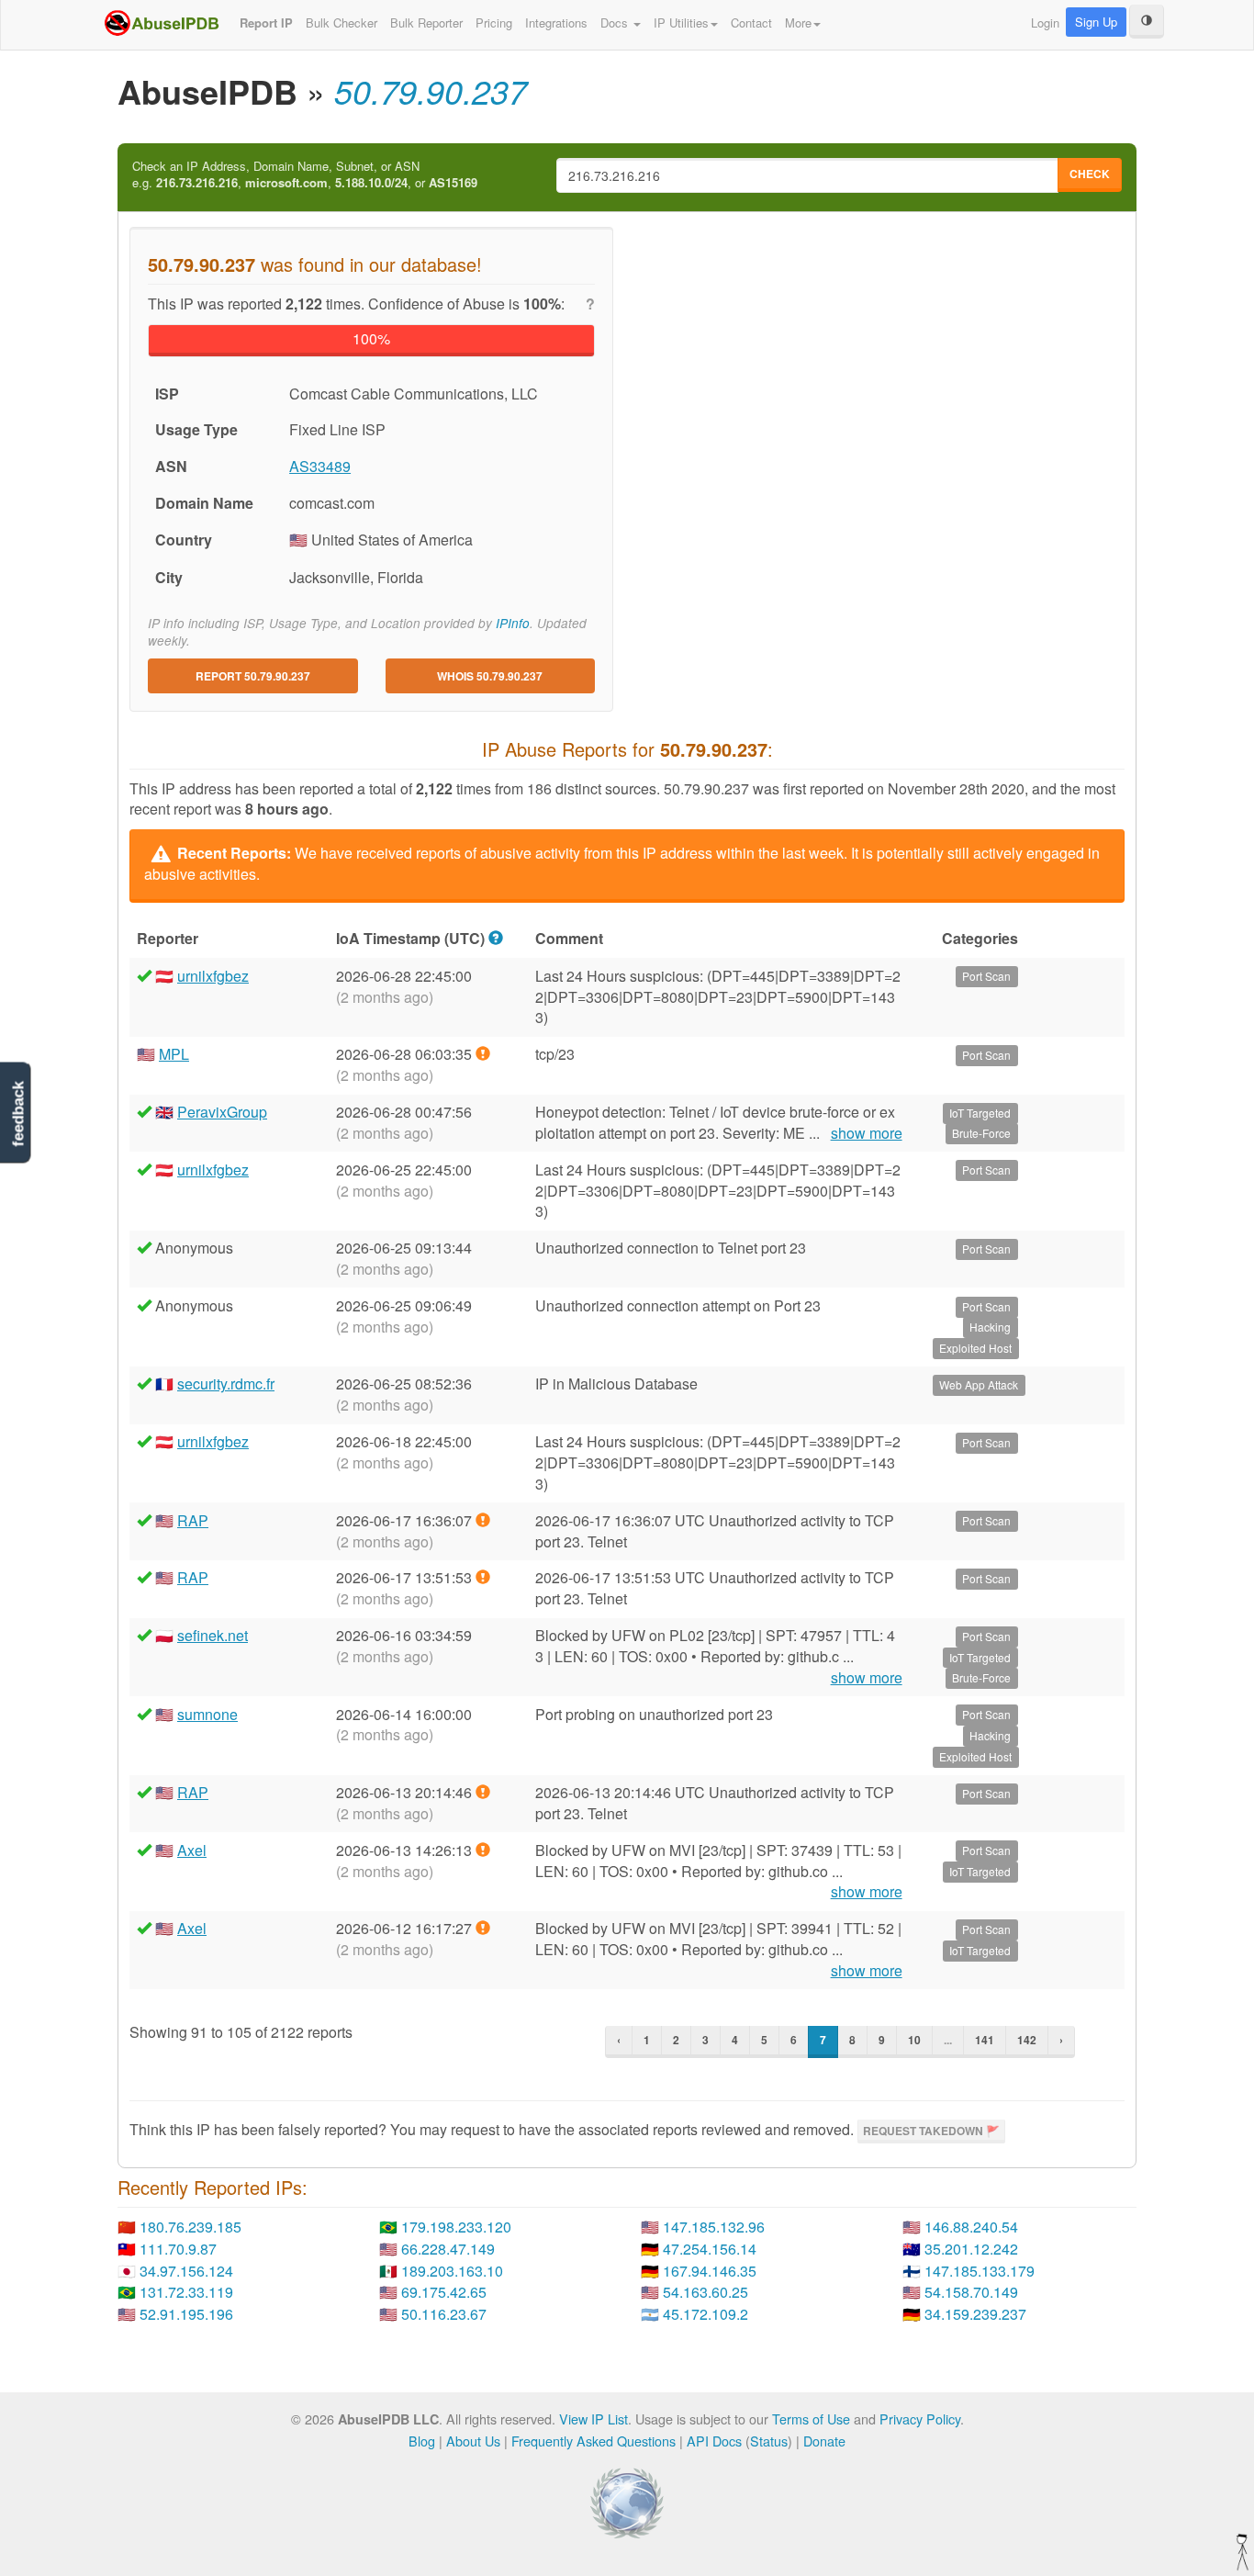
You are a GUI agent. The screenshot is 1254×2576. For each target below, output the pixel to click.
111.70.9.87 (178, 2249)
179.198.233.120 (456, 2227)
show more (867, 1133)
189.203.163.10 (452, 2271)
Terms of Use (811, 2419)
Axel (192, 1850)
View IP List (593, 2419)
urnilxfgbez (213, 976)
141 (985, 2040)
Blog (422, 2441)
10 (914, 2040)
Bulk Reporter (426, 22)
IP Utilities (681, 22)
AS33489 (320, 466)
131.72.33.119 (186, 2292)
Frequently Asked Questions (593, 2441)
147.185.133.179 (980, 2271)
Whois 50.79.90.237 (490, 676)
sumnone (207, 1714)
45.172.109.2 (705, 2314)
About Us (473, 2441)
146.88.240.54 (971, 2227)
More (798, 22)
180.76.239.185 (190, 2227)
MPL (174, 1054)
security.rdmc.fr (226, 1384)
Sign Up (1096, 22)
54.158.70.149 (971, 2292)
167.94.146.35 (710, 2271)
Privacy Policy (920, 2419)
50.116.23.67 (444, 2314)
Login (1045, 22)
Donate (824, 2441)
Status (769, 2441)
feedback (18, 1114)
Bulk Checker (341, 22)
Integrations (556, 22)
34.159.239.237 (975, 2314)
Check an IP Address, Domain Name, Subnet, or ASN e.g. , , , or (305, 175)
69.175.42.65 (444, 2292)
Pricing (494, 22)
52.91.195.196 (186, 2314)
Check (1090, 174)
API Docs (714, 2441)
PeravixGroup (222, 1112)
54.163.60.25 (705, 2292)
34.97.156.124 (186, 2271)
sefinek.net (213, 1635)
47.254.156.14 (710, 2249)
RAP (193, 1520)
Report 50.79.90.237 (253, 676)
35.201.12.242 (971, 2249)
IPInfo (513, 623)
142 (1027, 2040)
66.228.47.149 (448, 2249)
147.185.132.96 (714, 2227)
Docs (616, 22)
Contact (751, 22)
